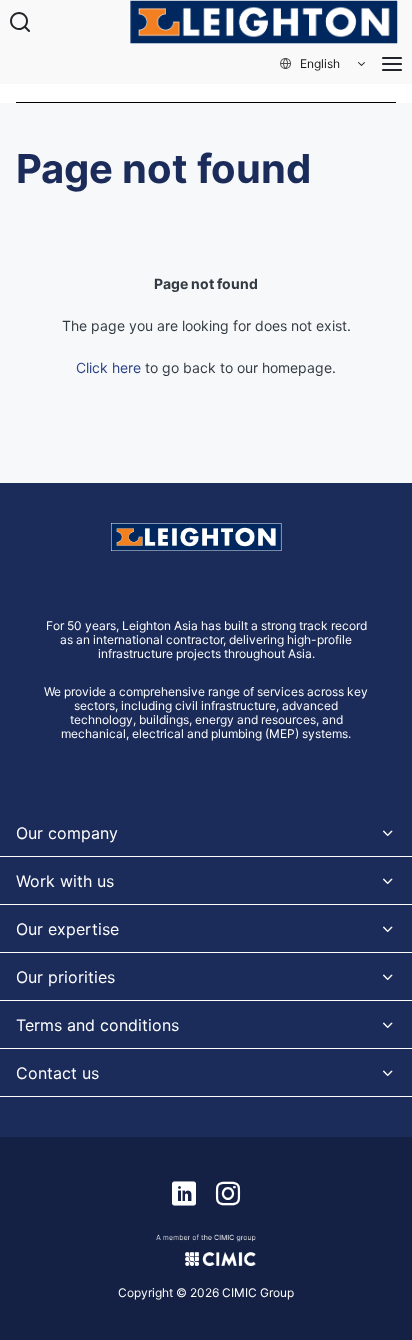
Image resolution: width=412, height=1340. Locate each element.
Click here (108, 367)
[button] (324, 64)
